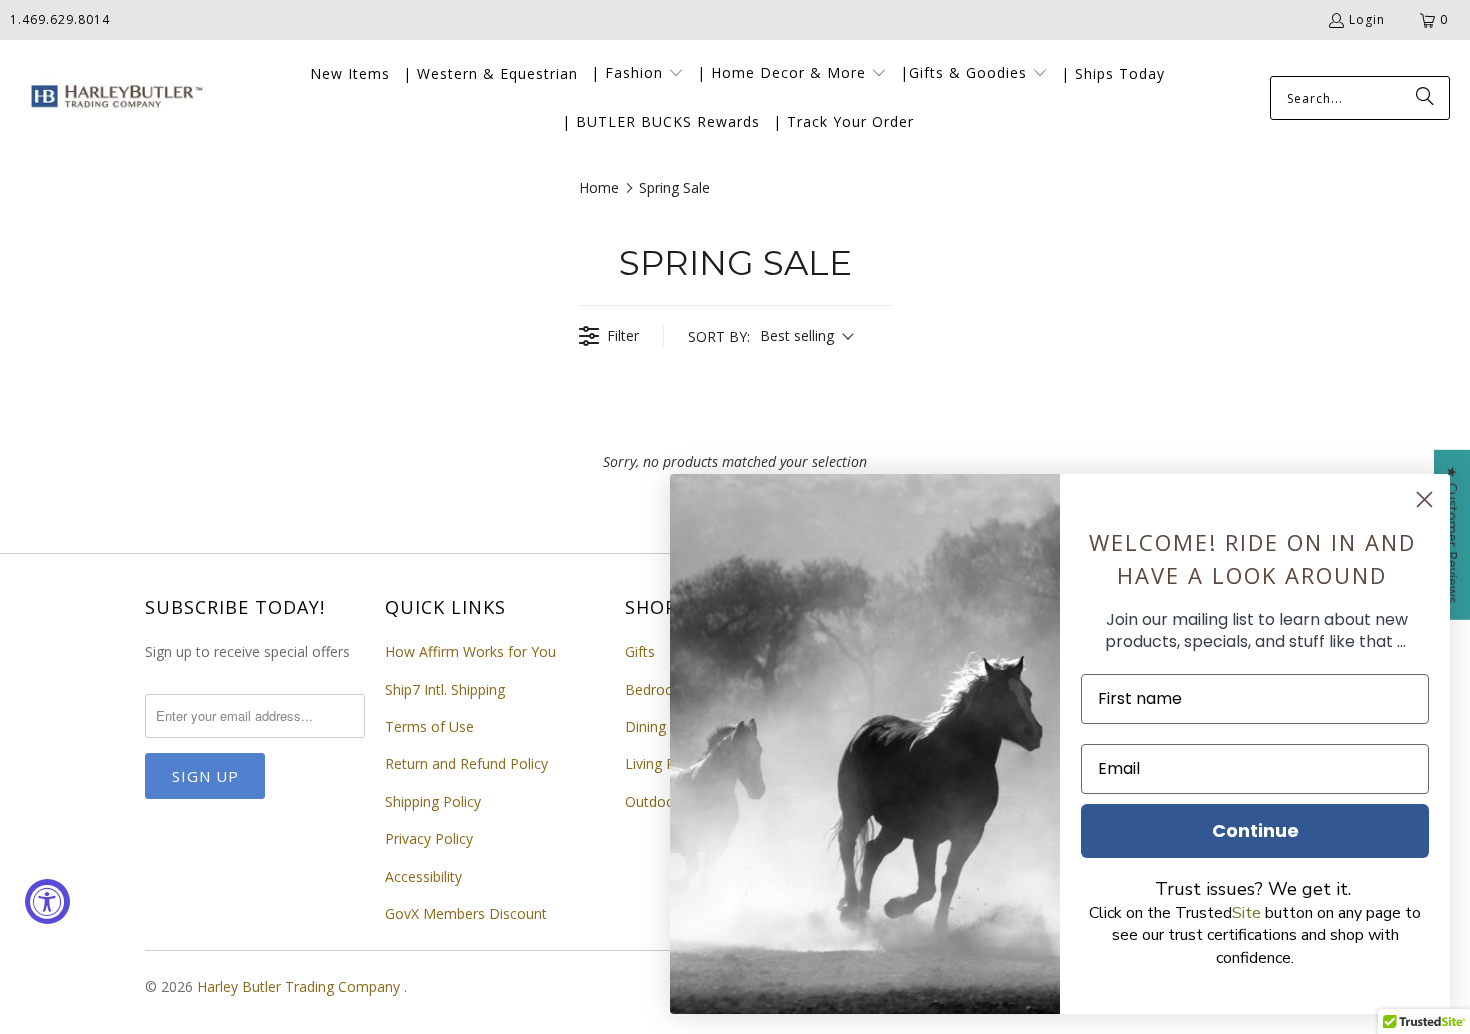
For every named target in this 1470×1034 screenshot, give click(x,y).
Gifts (640, 651)
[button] (637, 74)
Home (599, 187)
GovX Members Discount (466, 913)
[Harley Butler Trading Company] (112, 98)
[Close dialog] (1424, 499)
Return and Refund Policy (466, 763)
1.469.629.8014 (60, 19)
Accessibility (423, 876)
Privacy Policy (429, 838)
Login (1367, 19)
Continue (1255, 830)
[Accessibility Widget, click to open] (47, 901)
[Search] (1425, 98)
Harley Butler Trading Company (300, 986)
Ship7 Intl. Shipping (445, 689)
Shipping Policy (433, 801)
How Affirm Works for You (470, 651)
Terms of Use (429, 726)
